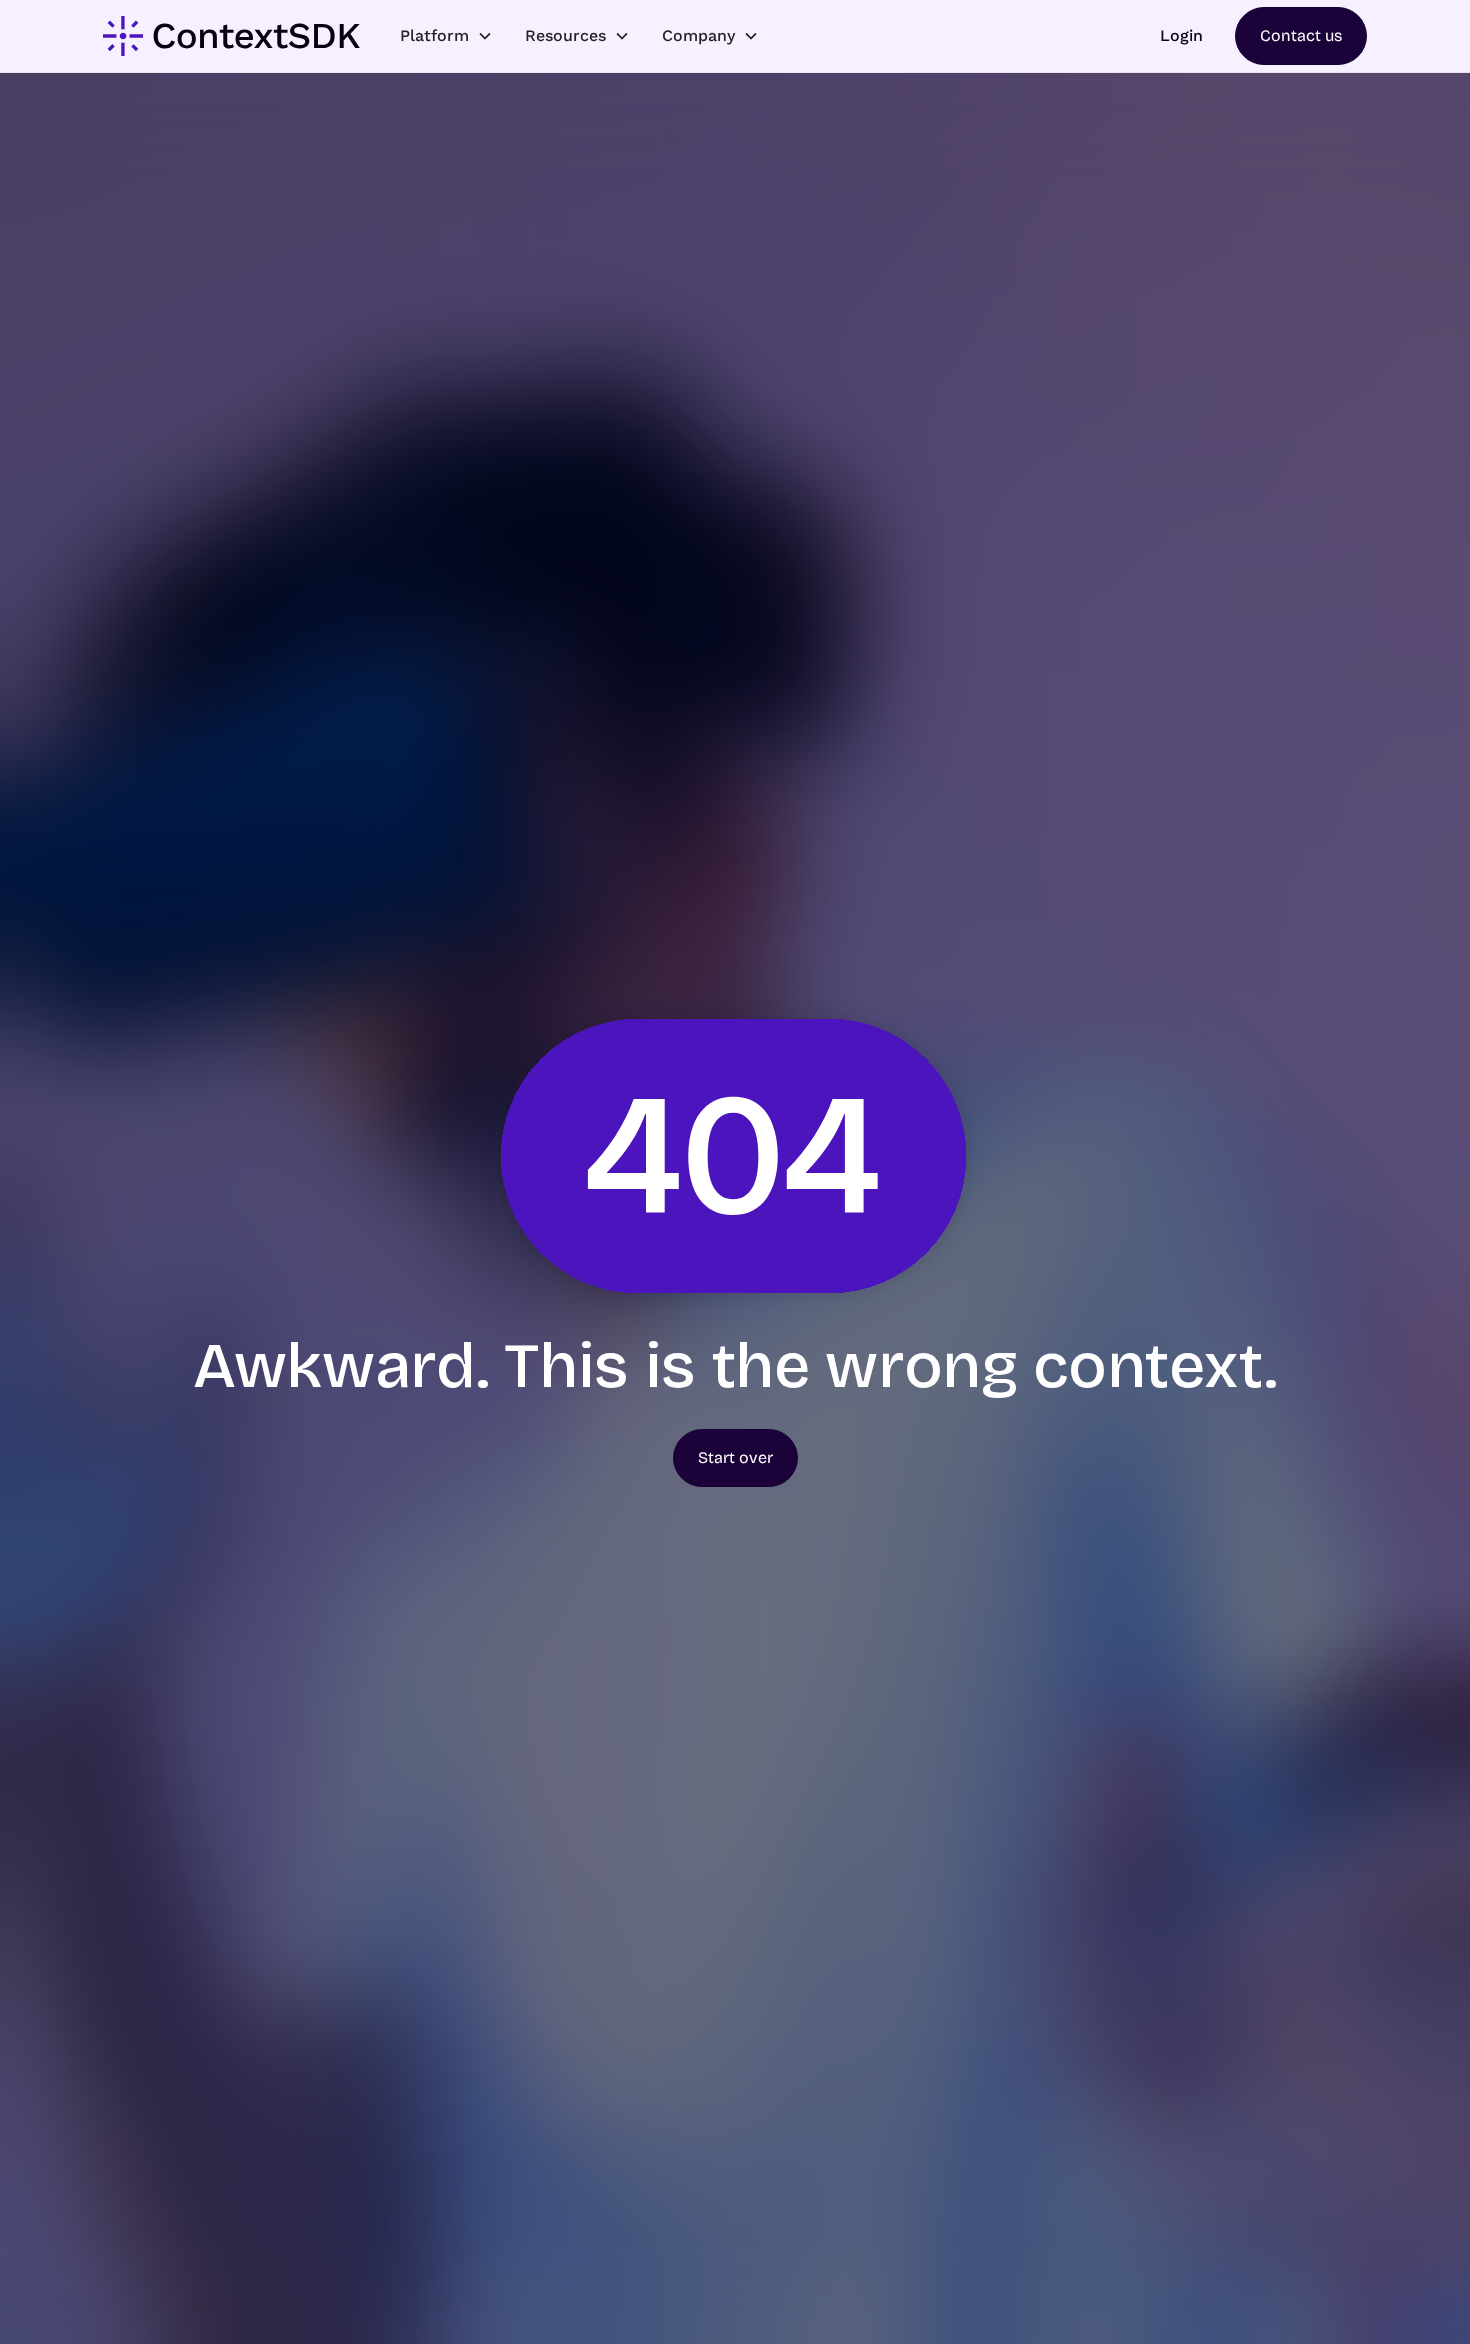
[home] (231, 36)
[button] (446, 36)
